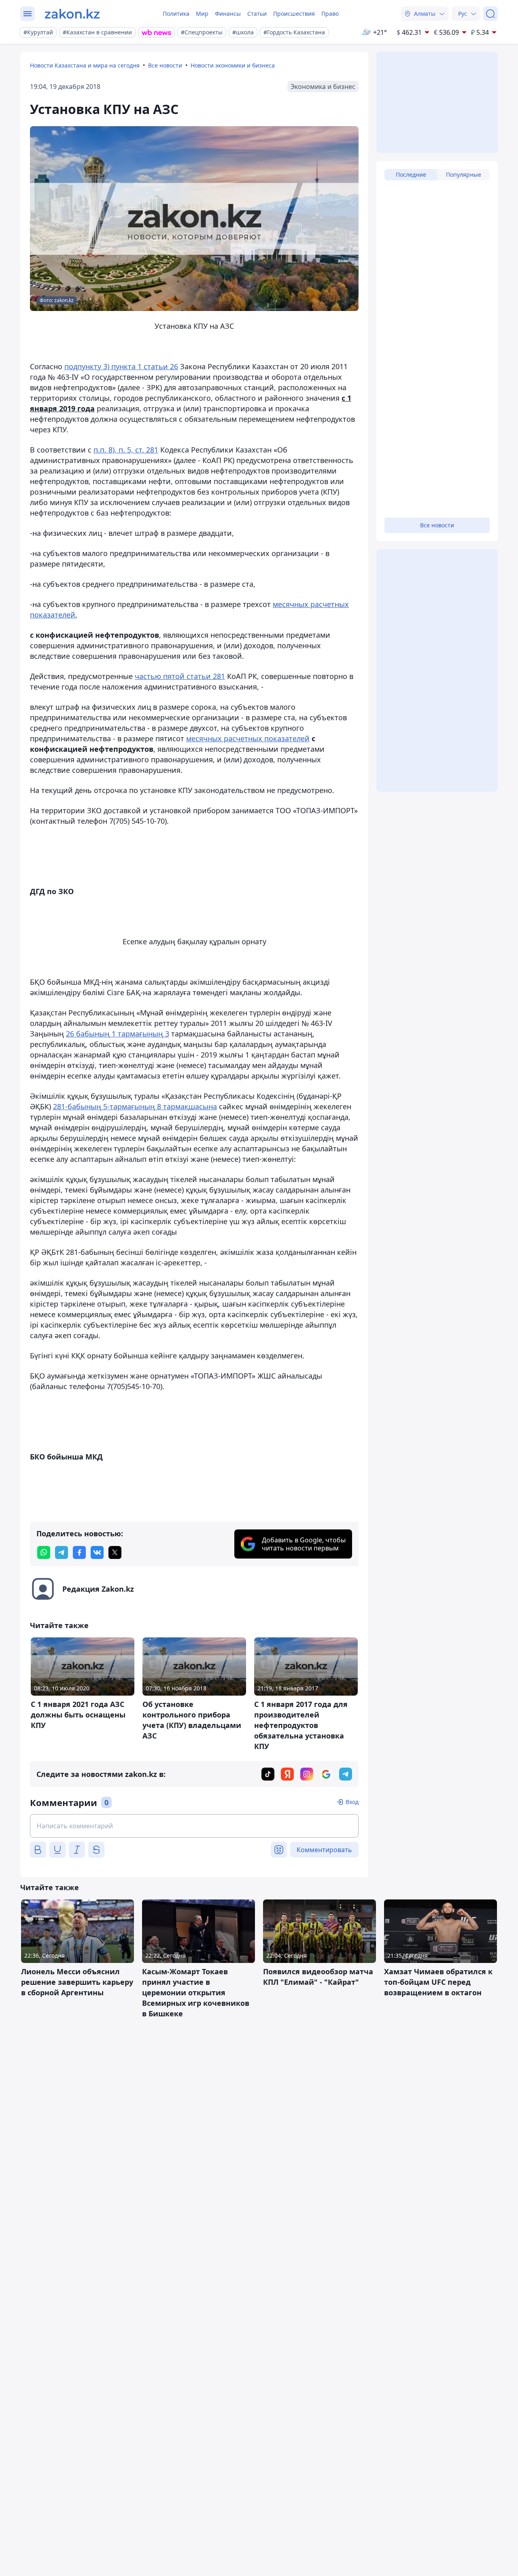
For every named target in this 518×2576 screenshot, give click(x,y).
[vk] (97, 1552)
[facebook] (79, 1552)
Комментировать (324, 1850)
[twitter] (115, 1552)
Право (330, 14)
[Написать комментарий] (194, 1826)
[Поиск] (490, 14)
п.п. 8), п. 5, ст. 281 (126, 450)
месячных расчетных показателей (248, 738)
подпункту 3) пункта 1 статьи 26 (121, 366)
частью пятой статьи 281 (180, 676)
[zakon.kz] (72, 14)
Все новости (165, 65)
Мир (202, 14)
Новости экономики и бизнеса (233, 65)
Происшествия (294, 14)
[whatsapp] (44, 1552)
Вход (352, 1802)
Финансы (228, 14)
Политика (176, 14)
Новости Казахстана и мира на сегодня (85, 65)
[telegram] (62, 1552)
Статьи (257, 14)
